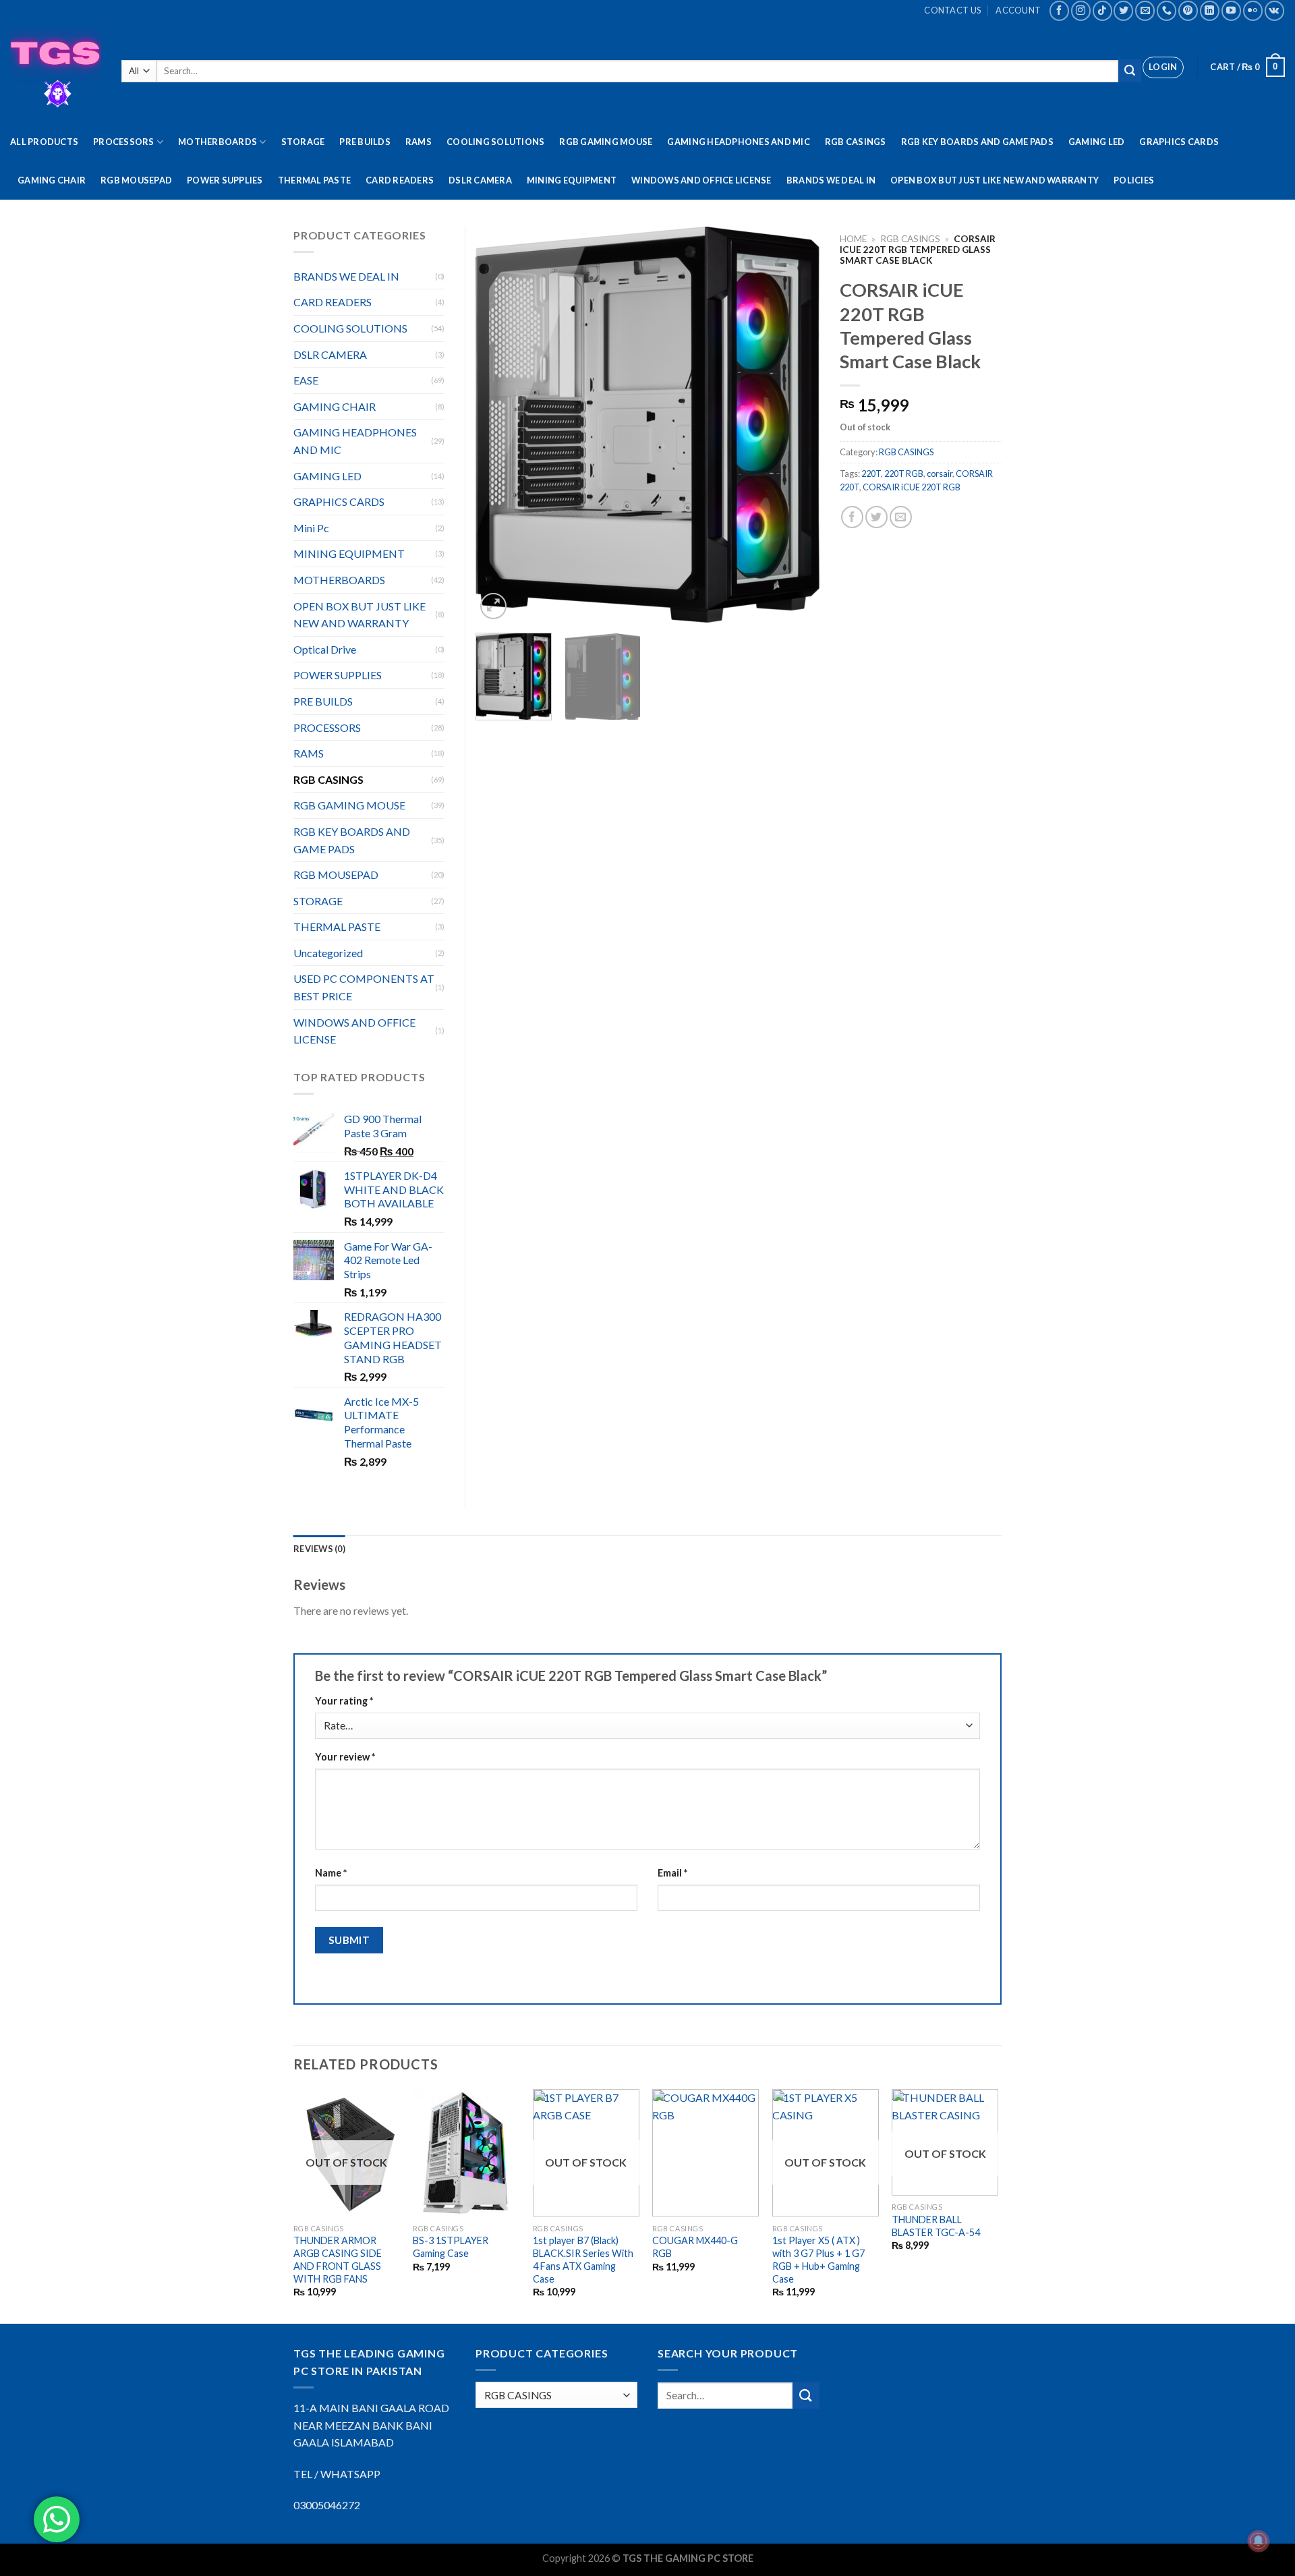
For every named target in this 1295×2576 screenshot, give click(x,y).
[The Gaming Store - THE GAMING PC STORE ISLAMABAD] (56, 72)
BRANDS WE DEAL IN (831, 180)
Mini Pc (311, 528)
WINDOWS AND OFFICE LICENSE (701, 180)
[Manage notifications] (1259, 2541)
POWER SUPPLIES (225, 180)
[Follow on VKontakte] (1274, 10)
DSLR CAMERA (480, 180)
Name (331, 1873)
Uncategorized (328, 953)
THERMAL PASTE (314, 180)
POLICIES (1134, 180)
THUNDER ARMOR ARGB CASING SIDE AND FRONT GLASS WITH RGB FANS (338, 2259)
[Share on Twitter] (876, 517)
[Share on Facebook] (852, 517)
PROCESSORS (124, 142)
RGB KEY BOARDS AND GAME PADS (977, 142)
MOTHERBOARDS (218, 142)
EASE (306, 380)
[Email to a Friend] (901, 517)
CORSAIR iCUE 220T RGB (912, 487)
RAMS (419, 142)
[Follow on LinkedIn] (1210, 10)
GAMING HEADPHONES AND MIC (738, 142)
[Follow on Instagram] (1081, 10)
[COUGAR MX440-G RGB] (706, 2153)
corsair (940, 474)
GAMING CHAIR (52, 180)
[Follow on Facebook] (1059, 10)
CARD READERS (400, 180)
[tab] (319, 1549)
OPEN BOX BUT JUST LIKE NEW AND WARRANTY (995, 180)
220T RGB (904, 474)
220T (871, 474)
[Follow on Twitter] (1123, 10)
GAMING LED (1097, 142)
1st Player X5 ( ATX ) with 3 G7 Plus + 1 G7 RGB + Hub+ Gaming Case (818, 2259)
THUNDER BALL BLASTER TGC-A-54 (936, 2226)
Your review (345, 1757)
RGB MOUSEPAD (136, 180)
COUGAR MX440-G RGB (695, 2247)
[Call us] (1167, 10)
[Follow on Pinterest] (1188, 10)
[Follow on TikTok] (1102, 10)
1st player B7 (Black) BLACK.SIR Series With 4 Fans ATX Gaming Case (583, 2259)
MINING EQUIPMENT (572, 180)
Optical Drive (325, 649)
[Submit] (1130, 71)
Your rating (344, 1701)
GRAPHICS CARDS (1179, 142)
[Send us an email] (1145, 10)
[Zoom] (493, 606)
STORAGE (303, 142)
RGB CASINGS (856, 142)
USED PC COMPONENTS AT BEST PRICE (364, 987)
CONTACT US (952, 10)
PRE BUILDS (365, 142)
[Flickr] (1253, 10)
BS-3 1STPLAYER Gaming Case (451, 2247)
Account (1018, 10)
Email (672, 1873)
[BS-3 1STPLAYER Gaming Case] (466, 2153)
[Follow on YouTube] (1231, 10)
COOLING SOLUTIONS (495, 142)
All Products (44, 142)
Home (853, 239)
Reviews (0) (319, 1549)
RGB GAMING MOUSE (606, 142)
